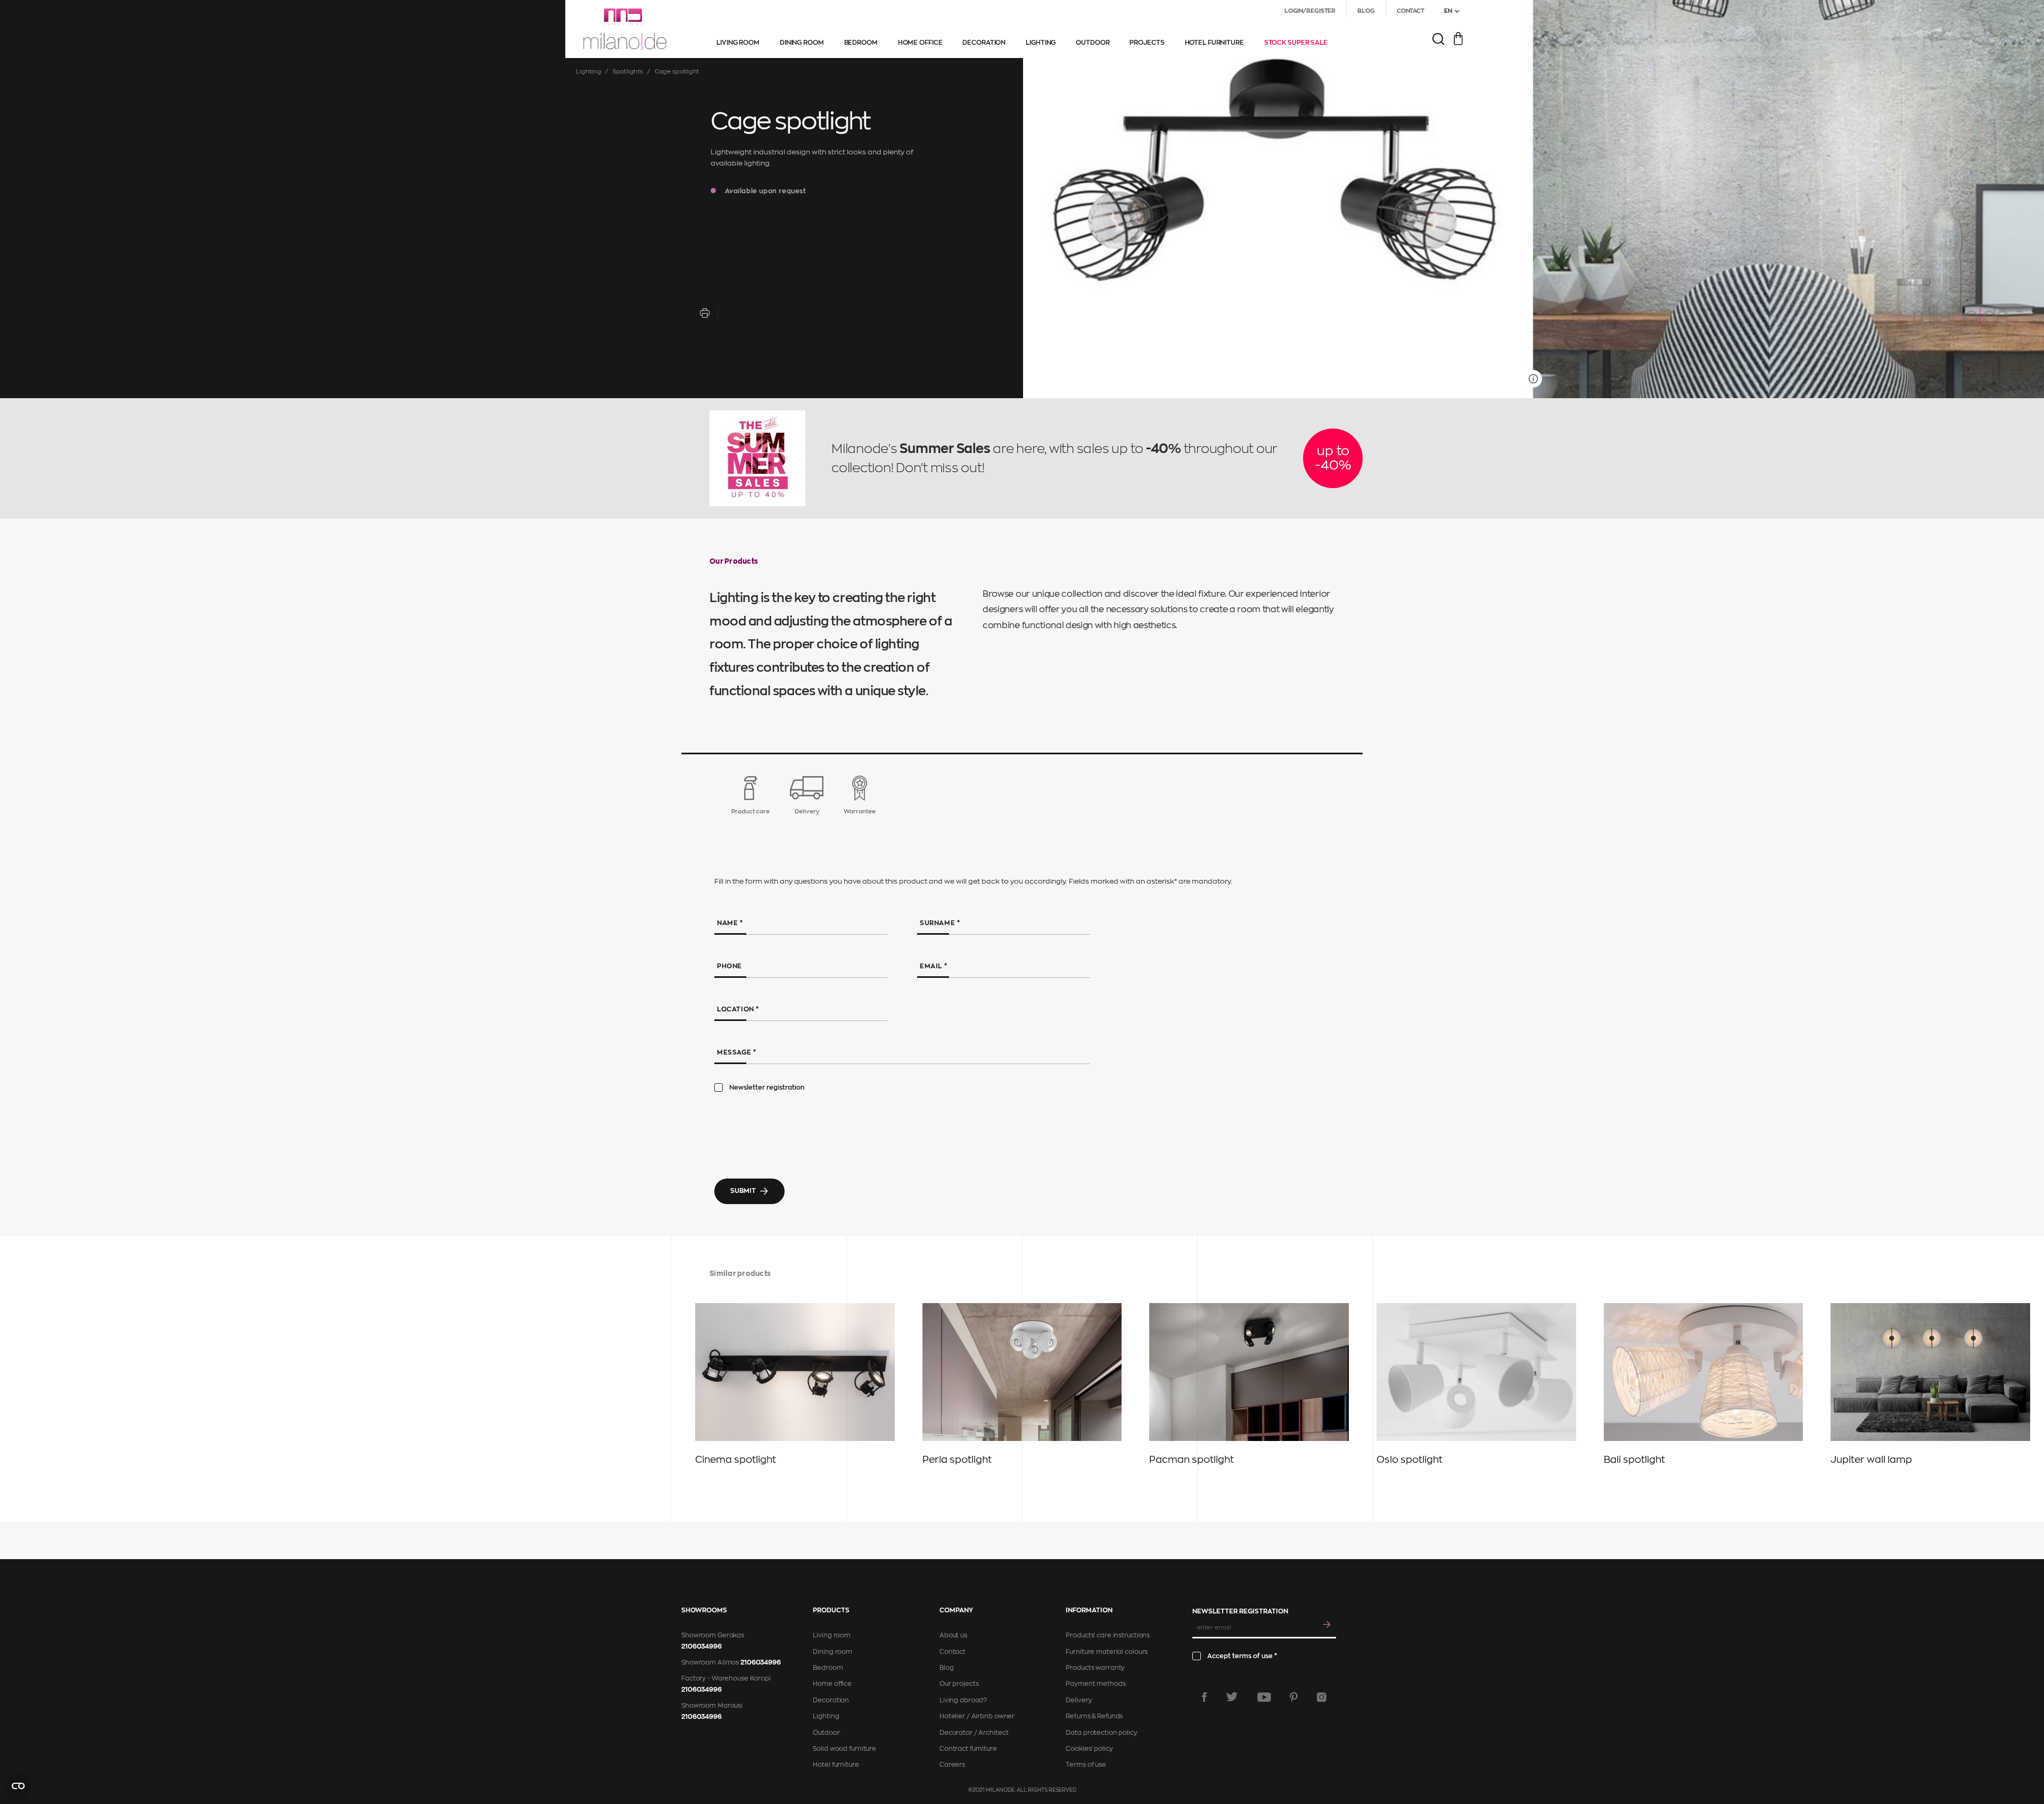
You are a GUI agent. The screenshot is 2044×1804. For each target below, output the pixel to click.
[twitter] (1232, 1697)
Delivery (1079, 1700)
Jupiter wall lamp (1871, 1460)
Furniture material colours (1107, 1652)
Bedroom (828, 1668)
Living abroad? (963, 1700)
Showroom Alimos (710, 1662)
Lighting (588, 72)
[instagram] (1322, 1697)
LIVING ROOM (738, 43)
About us (953, 1635)
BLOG (1366, 11)
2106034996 (702, 1646)
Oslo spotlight (1410, 1460)
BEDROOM (861, 43)
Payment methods (1095, 1684)
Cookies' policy (1089, 1749)
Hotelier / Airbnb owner (977, 1716)
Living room (832, 1635)
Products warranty (1095, 1668)
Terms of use (1086, 1765)
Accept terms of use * (1242, 1656)
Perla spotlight (957, 1460)
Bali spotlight (1634, 1460)
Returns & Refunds (1094, 1716)
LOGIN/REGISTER (1310, 11)
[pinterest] (1294, 1697)
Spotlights (628, 72)
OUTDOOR (1093, 43)
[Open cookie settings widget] (37, 1786)
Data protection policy (1101, 1733)
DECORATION (984, 43)
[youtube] (1264, 1697)
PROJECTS (1147, 43)
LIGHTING (1041, 43)
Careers (952, 1765)
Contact (953, 1652)
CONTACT (1411, 11)
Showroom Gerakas (713, 1635)
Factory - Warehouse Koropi (726, 1678)
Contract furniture (968, 1749)
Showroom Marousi (712, 1706)
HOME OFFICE (920, 43)
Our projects (959, 1684)
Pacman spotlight (1192, 1460)
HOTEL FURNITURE (1214, 43)
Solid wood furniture (844, 1749)
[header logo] (625, 29)
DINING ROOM (802, 43)
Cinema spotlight (736, 1460)
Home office (832, 1684)
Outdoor (826, 1733)
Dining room (833, 1652)
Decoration (831, 1700)
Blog (947, 1668)
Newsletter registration (767, 1088)
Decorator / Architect (974, 1733)
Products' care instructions (1108, 1635)
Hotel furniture (836, 1765)
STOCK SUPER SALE (1296, 43)
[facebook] (1204, 1697)
